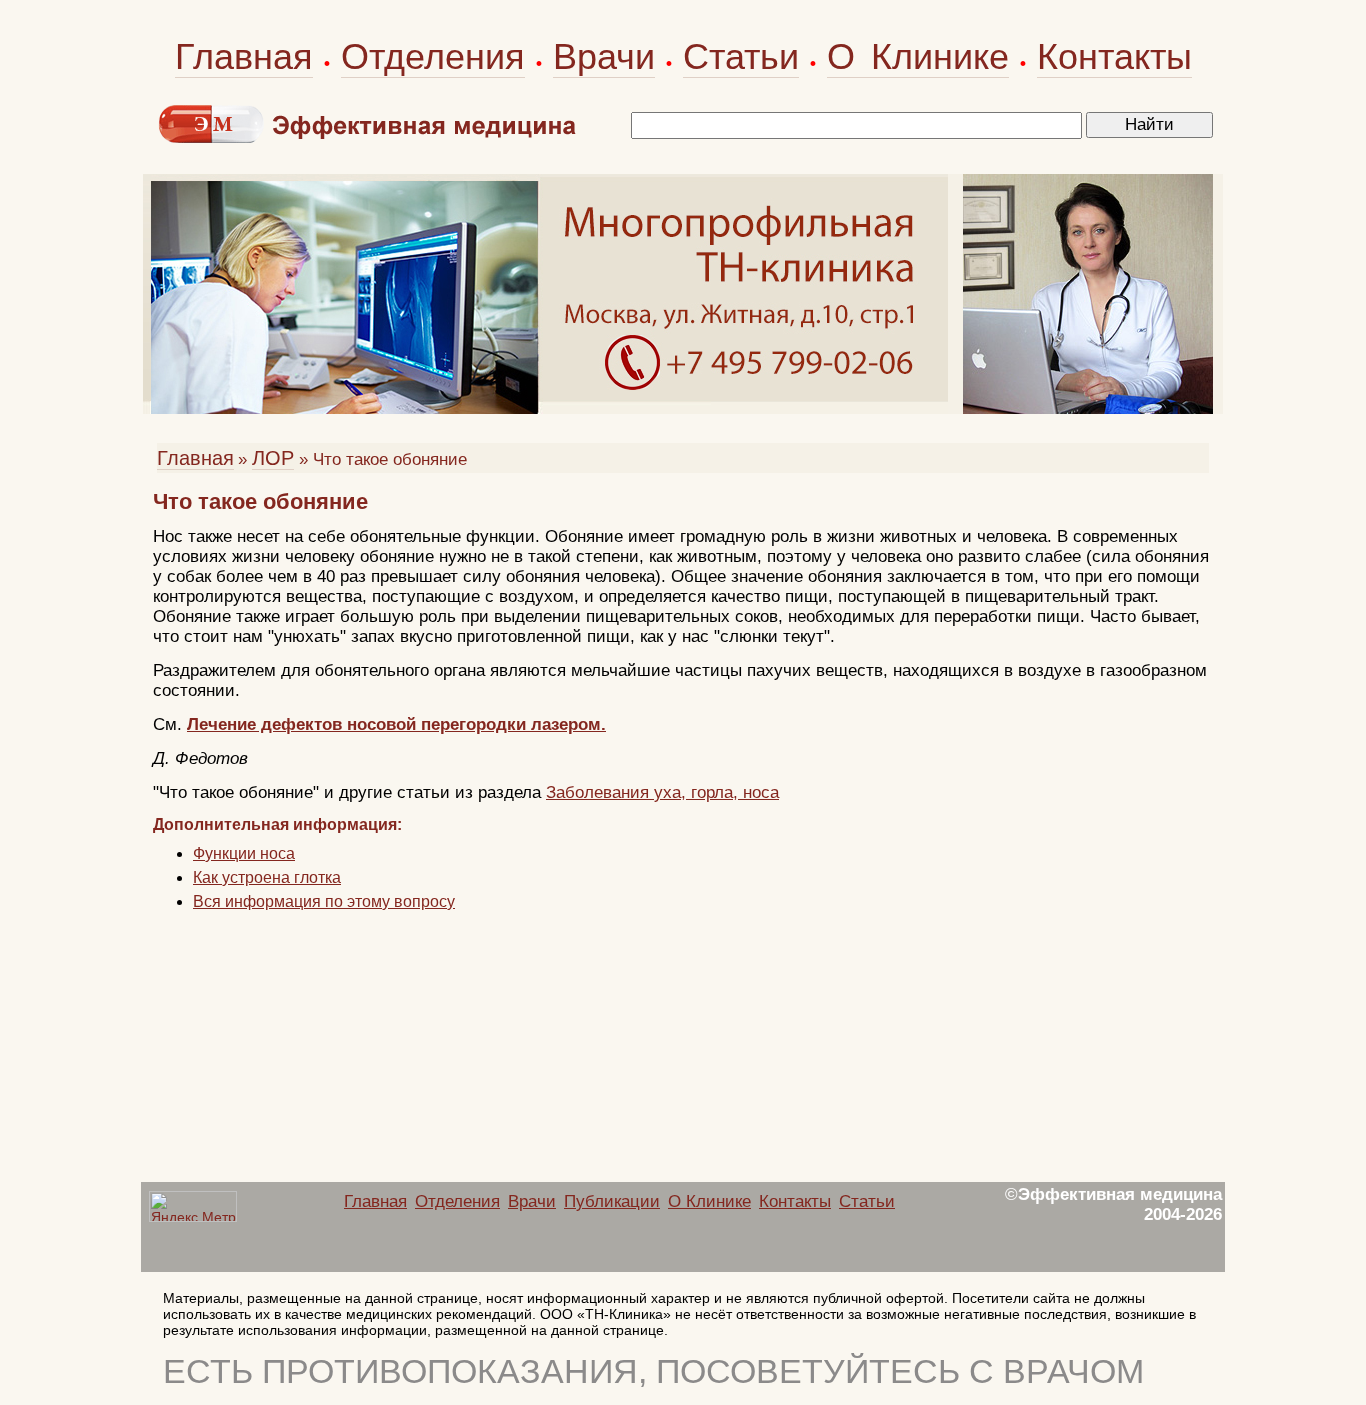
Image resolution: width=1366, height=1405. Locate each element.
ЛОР (273, 458)
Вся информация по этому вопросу (324, 901)
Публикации (612, 1201)
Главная (244, 56)
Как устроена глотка (267, 877)
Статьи (741, 56)
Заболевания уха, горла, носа (662, 792)
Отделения (433, 56)
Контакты (1114, 56)
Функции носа (244, 853)
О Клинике (918, 56)
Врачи (604, 56)
